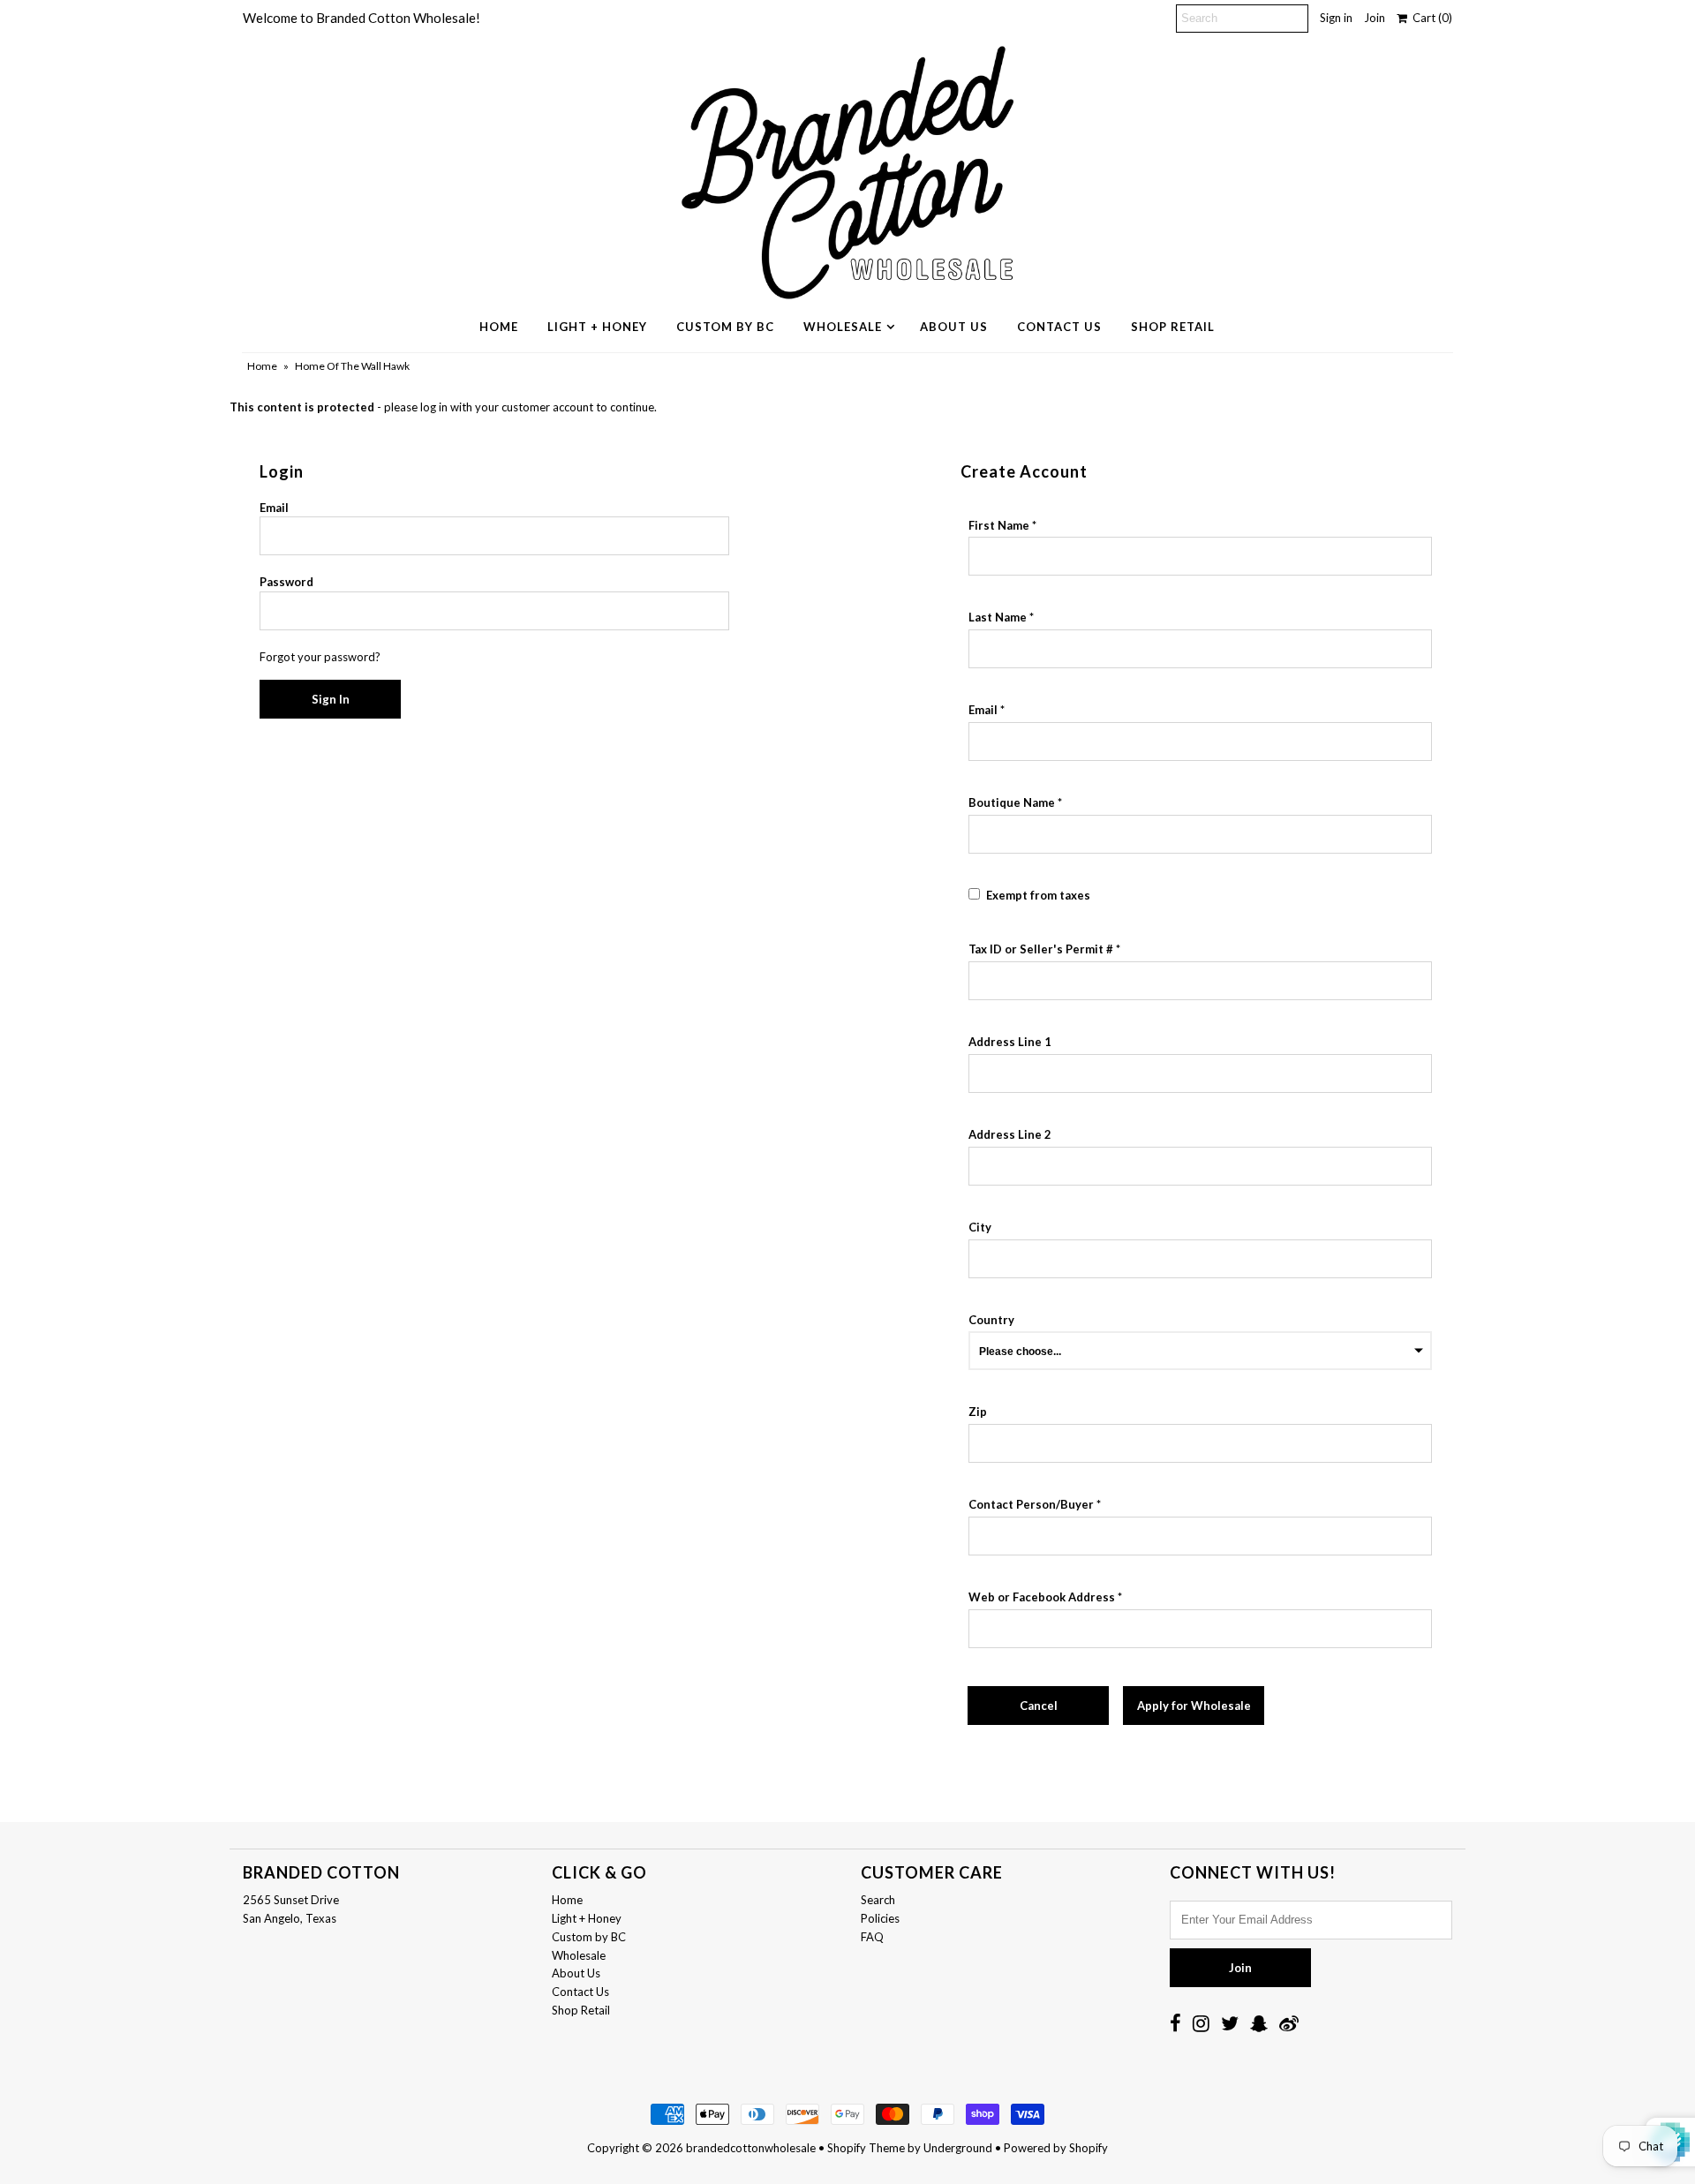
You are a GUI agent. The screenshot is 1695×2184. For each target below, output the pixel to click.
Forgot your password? (320, 657)
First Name (999, 525)
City (980, 1227)
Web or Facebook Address (1042, 1597)
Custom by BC (725, 327)
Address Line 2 (1010, 1134)
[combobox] (1200, 1073)
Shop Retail (1173, 327)
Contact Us (1059, 327)
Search (878, 1900)
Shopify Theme (866, 2148)
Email (274, 508)
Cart (1430, 18)
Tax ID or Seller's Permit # (1041, 949)
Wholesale (843, 327)
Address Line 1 (1010, 1042)
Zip (978, 1412)
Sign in (1336, 18)
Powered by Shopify (1056, 2148)
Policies (880, 1918)
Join (1375, 18)
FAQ (872, 1937)
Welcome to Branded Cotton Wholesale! (362, 18)
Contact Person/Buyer (1031, 1504)
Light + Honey (597, 327)
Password (286, 582)
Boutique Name (1012, 802)
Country (991, 1320)
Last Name (998, 617)
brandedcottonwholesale (751, 2148)
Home (499, 327)
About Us (954, 327)
